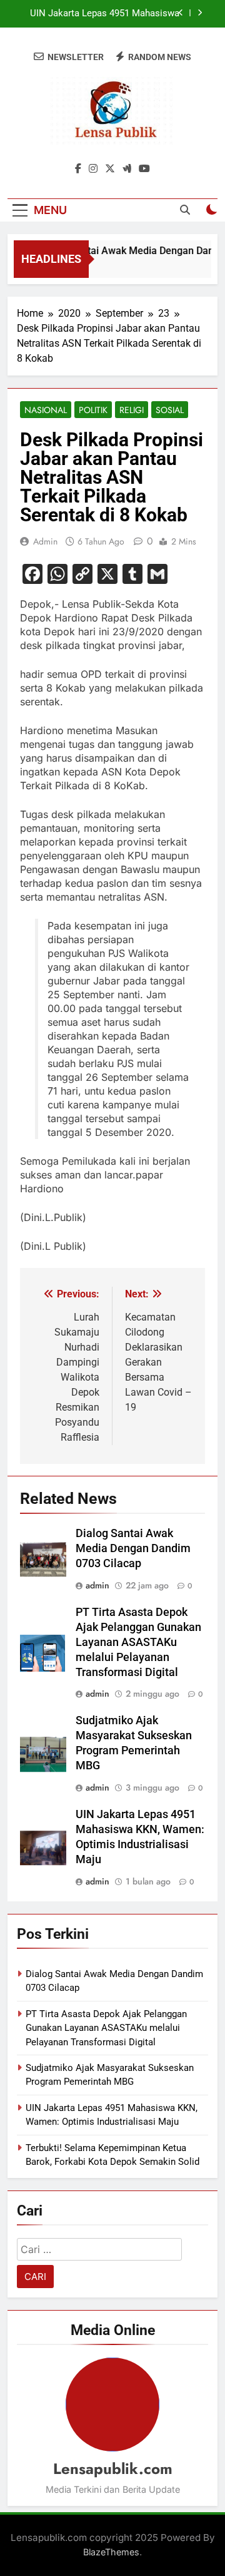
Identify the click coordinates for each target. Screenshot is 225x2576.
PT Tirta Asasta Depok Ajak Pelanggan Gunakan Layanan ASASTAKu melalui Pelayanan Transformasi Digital (138, 1642)
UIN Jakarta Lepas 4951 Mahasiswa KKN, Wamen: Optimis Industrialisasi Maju (103, 14)
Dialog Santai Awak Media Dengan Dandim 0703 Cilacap (133, 1548)
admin (45, 541)
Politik (93, 410)
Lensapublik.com (113, 2469)
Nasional (46, 410)
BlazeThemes (111, 2552)
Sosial (170, 410)
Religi (132, 410)
